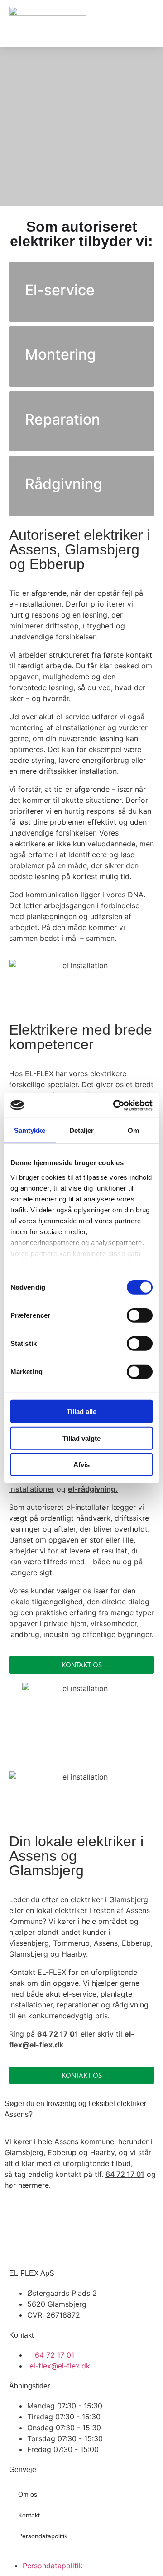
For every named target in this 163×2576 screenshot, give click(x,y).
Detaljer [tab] (82, 1130)
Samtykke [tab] (30, 1130)
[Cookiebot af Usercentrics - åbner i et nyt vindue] (115, 1105)
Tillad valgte (81, 1438)
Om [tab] (133, 1130)
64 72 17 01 (125, 2174)
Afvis (81, 1465)
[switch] (140, 1315)
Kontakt (29, 2515)
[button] (147, 23)
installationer (32, 1489)
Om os (28, 2494)
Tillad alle (81, 1412)
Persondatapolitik (43, 2536)
